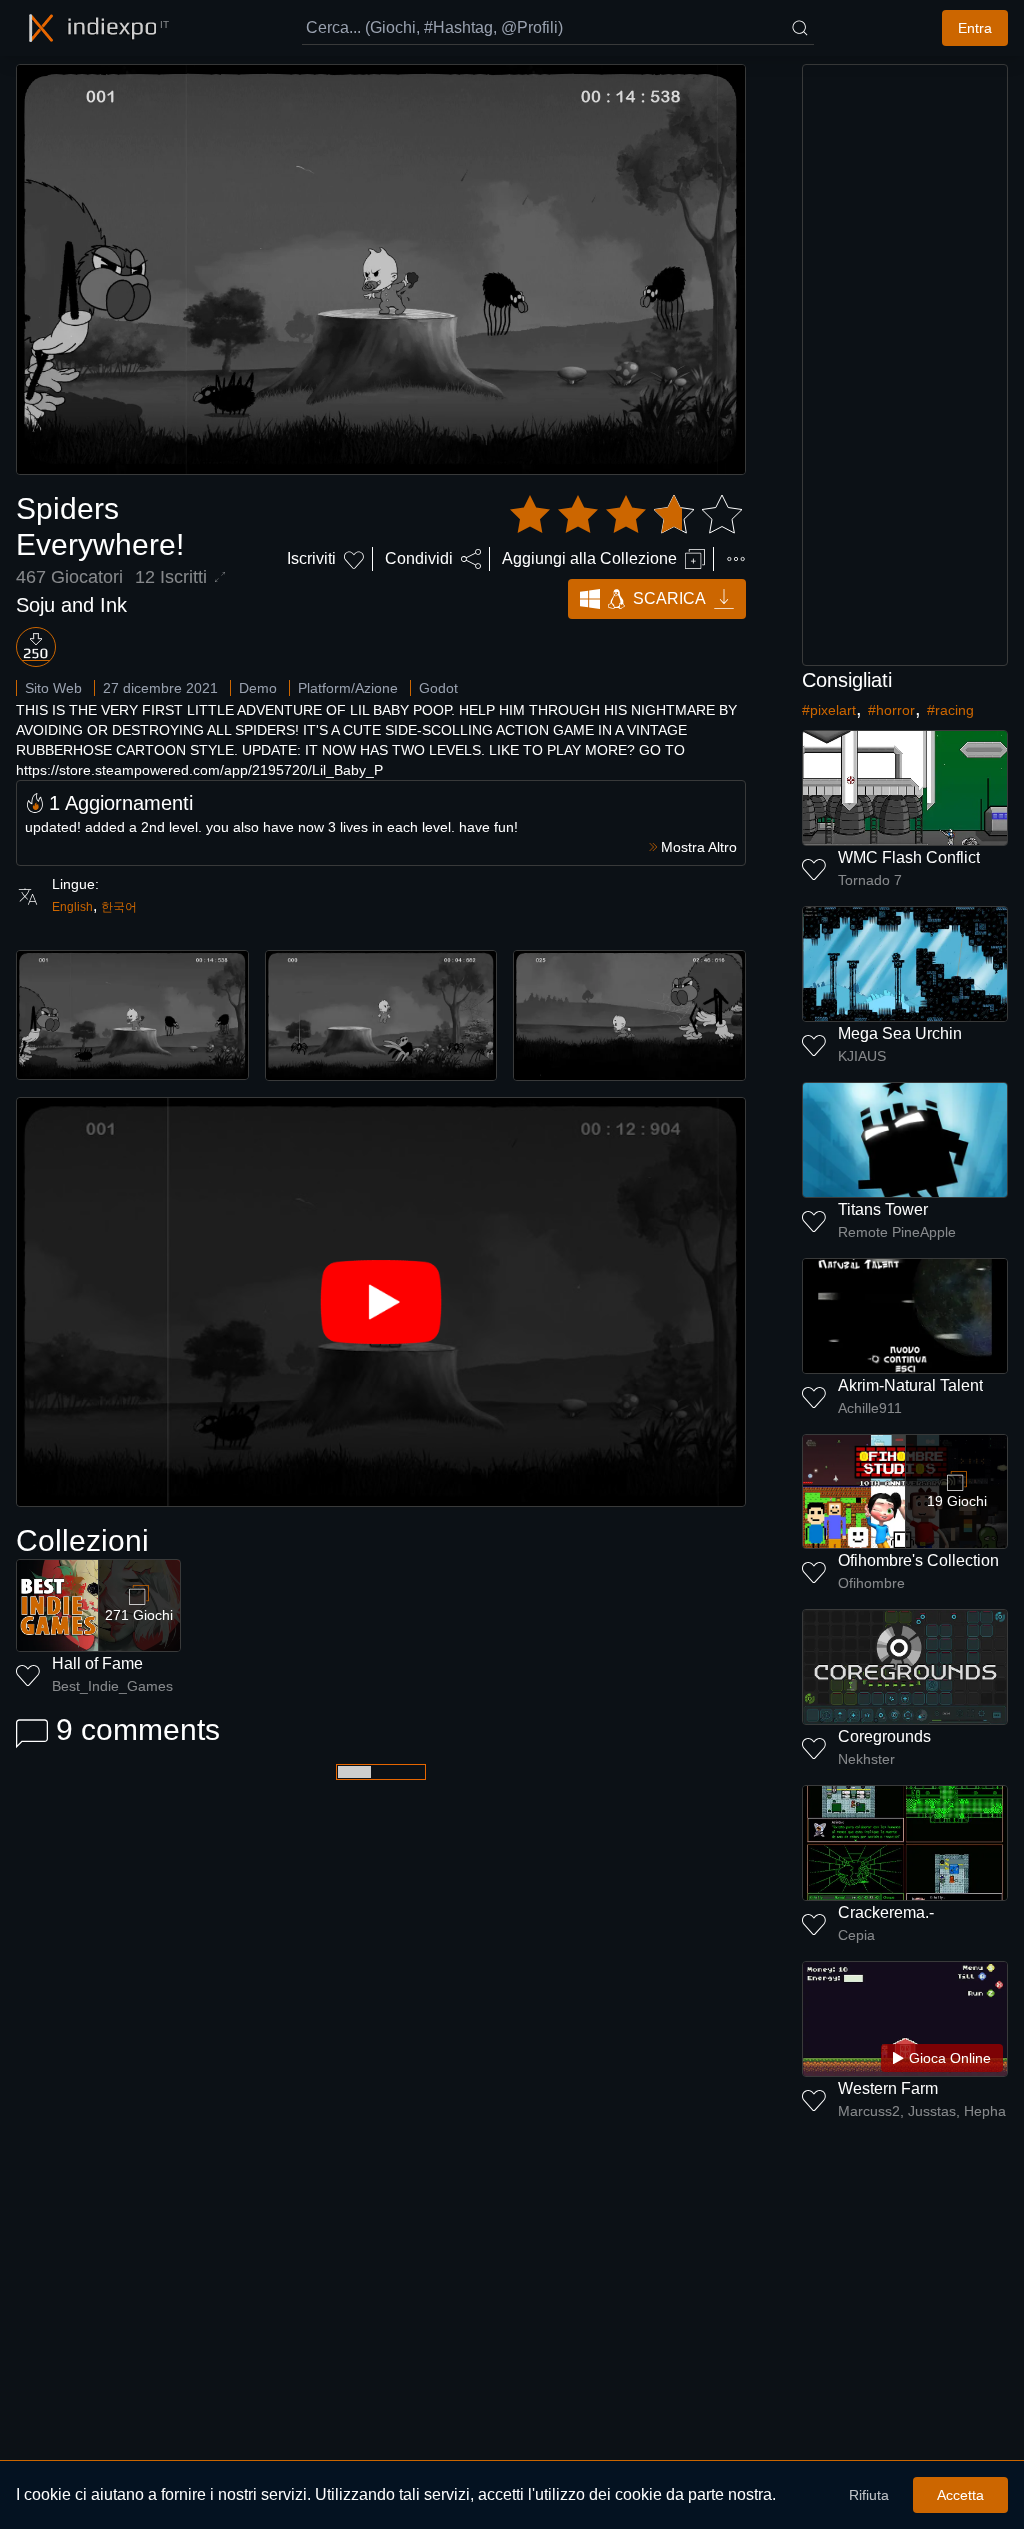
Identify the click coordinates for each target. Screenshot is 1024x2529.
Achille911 (870, 1408)
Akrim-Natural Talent (910, 1385)
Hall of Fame (97, 1663)
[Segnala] (736, 559)
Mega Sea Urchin (900, 1033)
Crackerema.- (886, 1912)
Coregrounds (884, 1736)
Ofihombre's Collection (918, 1560)
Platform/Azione (348, 688)
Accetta (960, 2495)
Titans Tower (883, 1209)
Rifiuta (869, 2495)
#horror (891, 710)
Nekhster (866, 1759)
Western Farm (888, 2088)
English (72, 907)
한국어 (119, 907)
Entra (975, 28)
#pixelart (829, 710)
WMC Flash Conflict (909, 857)
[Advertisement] (905, 365)
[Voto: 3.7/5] (626, 515)
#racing (950, 710)
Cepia (856, 1935)
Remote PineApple (897, 1232)
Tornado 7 (870, 880)
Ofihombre (871, 1583)
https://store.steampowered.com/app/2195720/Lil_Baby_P (199, 770)
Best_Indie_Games (112, 1686)
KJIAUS (862, 1056)
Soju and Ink (71, 605)
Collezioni (82, 1540)
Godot (438, 688)
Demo (258, 688)
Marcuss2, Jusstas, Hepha (922, 2111)
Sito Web (53, 688)
